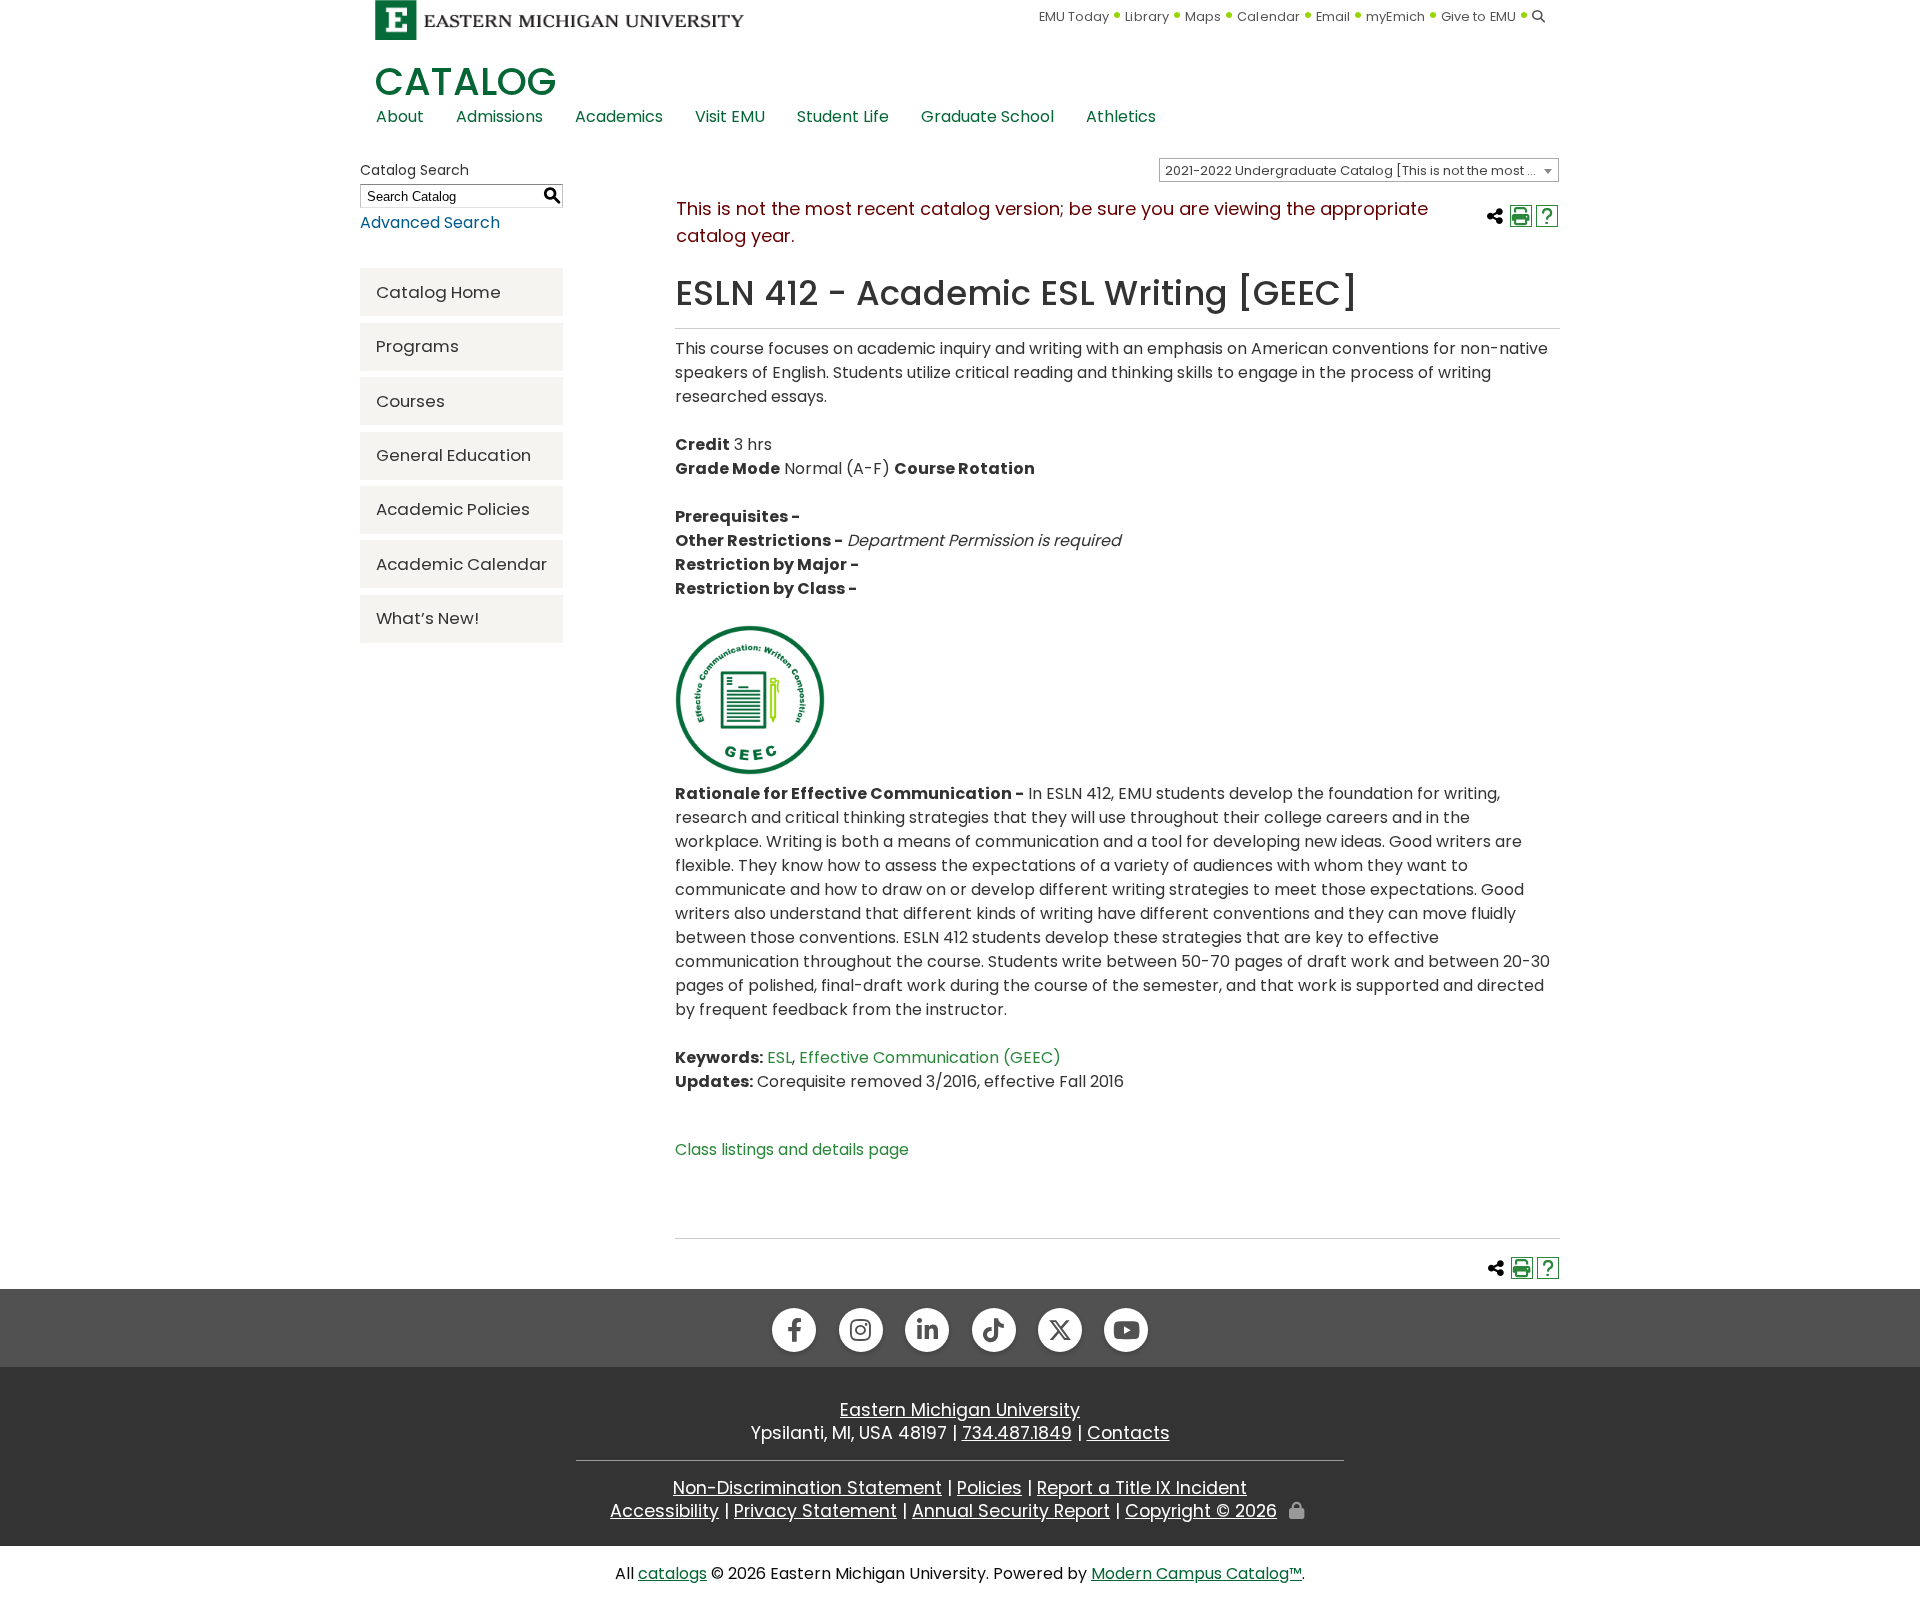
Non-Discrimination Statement (807, 1488)
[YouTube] (1126, 1330)
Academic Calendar (461, 564)
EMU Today (1074, 16)
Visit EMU (730, 116)
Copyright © (1201, 1511)
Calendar (1268, 16)
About (400, 116)
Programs (417, 346)
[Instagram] (861, 1330)
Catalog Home (438, 292)
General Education (453, 455)
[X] (1060, 1330)
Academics (619, 116)
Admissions (499, 116)
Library (1147, 16)
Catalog (465, 81)
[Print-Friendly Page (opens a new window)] (1521, 216)
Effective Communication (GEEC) (930, 1057)
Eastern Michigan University (960, 1410)
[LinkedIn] (927, 1330)
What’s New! (427, 618)
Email (1333, 16)
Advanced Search (430, 222)
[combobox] (1359, 170)
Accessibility (664, 1511)
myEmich (1395, 16)
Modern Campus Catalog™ (1196, 1573)
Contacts (1128, 1433)
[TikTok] (994, 1330)
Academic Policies (453, 509)
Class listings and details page (792, 1149)
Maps (1203, 16)
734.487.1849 (1017, 1433)
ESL (779, 1057)
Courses (410, 401)
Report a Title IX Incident (1142, 1488)
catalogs (672, 1573)
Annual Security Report (1011, 1511)
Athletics (1121, 116)
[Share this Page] (1495, 216)
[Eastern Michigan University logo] (560, 19)
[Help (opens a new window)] (1547, 216)
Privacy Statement (815, 1511)
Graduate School (987, 116)
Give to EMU (1478, 16)
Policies (989, 1488)
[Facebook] (794, 1330)
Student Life (843, 116)
